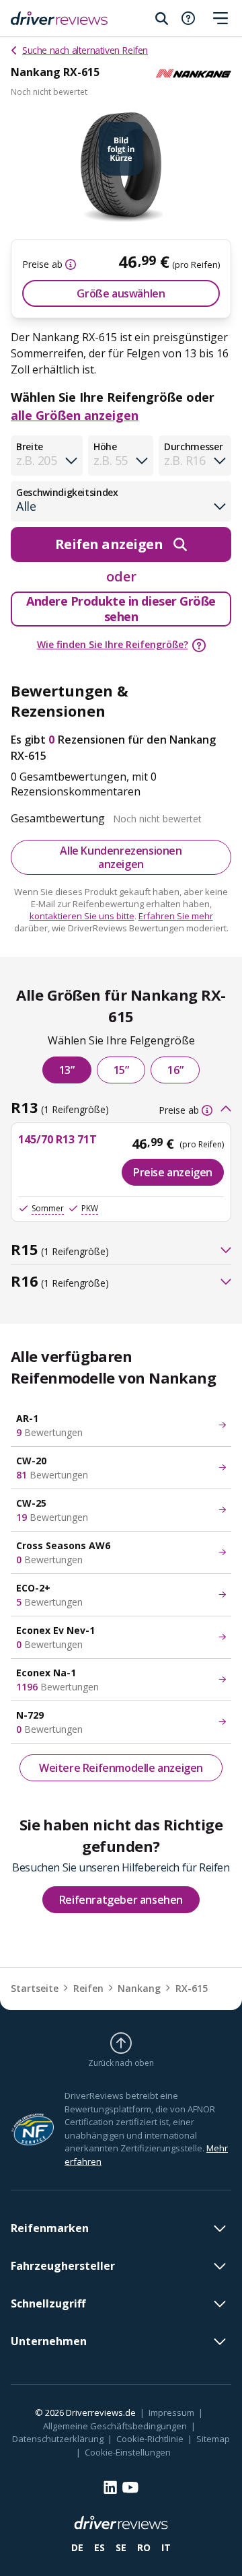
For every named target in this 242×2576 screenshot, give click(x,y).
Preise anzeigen (173, 1172)
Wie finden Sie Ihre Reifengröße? (113, 644)
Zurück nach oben (121, 2063)
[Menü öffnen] (220, 18)
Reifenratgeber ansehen (121, 1900)
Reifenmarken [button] (50, 2228)
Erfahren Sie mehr (176, 916)
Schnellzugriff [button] (48, 2303)
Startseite (35, 1988)
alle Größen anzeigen (75, 415)
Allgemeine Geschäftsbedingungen (115, 2426)
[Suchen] (161, 18)
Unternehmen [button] (49, 2341)
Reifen (88, 1988)
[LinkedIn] (110, 2487)
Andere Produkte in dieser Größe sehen (121, 609)
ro (144, 2547)
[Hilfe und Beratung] (188, 18)
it (166, 2547)
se (121, 2547)
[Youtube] (130, 2488)
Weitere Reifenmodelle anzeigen (121, 1768)
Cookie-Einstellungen (128, 2452)
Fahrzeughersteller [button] (63, 2266)
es (99, 2547)
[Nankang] (194, 73)
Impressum (171, 2412)
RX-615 (192, 1988)
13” (67, 1070)
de (77, 2547)
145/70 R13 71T (57, 1139)
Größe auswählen (121, 293)
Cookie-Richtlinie (150, 2439)
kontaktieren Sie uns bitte (82, 916)
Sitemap (213, 2439)
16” (175, 1070)
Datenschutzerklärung (58, 2439)
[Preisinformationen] (69, 264)
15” (121, 1070)
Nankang (139, 1988)
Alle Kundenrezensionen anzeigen (121, 857)
